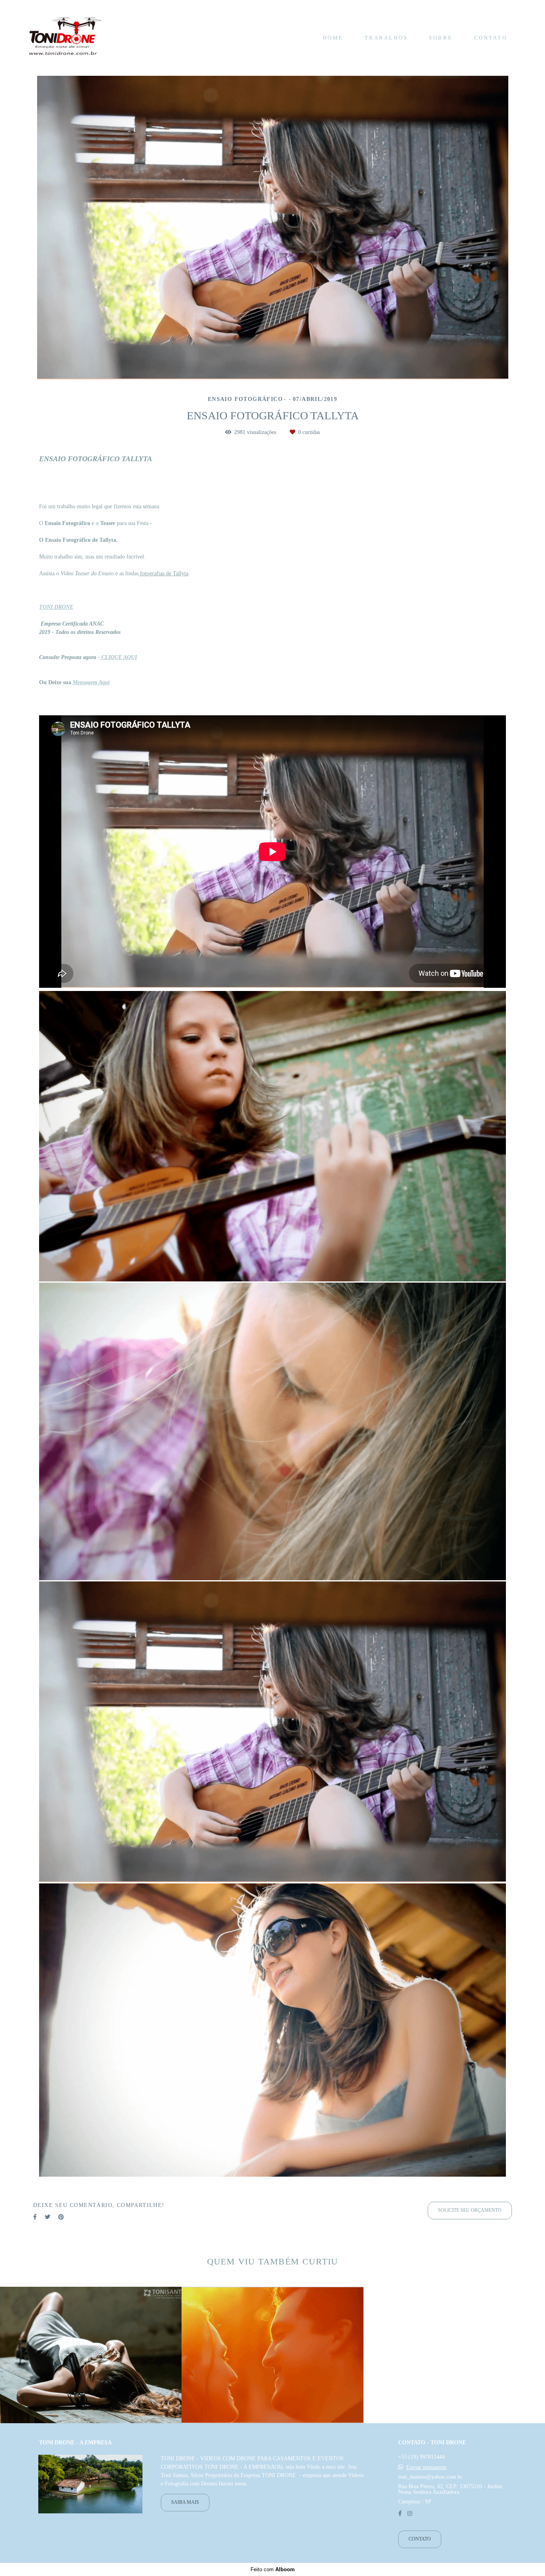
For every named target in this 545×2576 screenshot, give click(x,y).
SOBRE (441, 38)
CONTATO (491, 38)
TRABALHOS (386, 38)
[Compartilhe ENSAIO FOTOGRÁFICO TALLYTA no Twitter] (47, 2217)
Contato (420, 2539)
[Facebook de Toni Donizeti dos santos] (400, 2514)
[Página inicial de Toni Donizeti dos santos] (65, 38)
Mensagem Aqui (91, 683)
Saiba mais (185, 2502)
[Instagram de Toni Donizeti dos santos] (410, 2514)
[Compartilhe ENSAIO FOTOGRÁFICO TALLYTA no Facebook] (35, 2217)
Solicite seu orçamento (470, 2210)
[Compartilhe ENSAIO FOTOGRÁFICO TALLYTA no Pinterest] (61, 2217)
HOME (333, 38)
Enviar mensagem (426, 2467)
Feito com (273, 2569)
